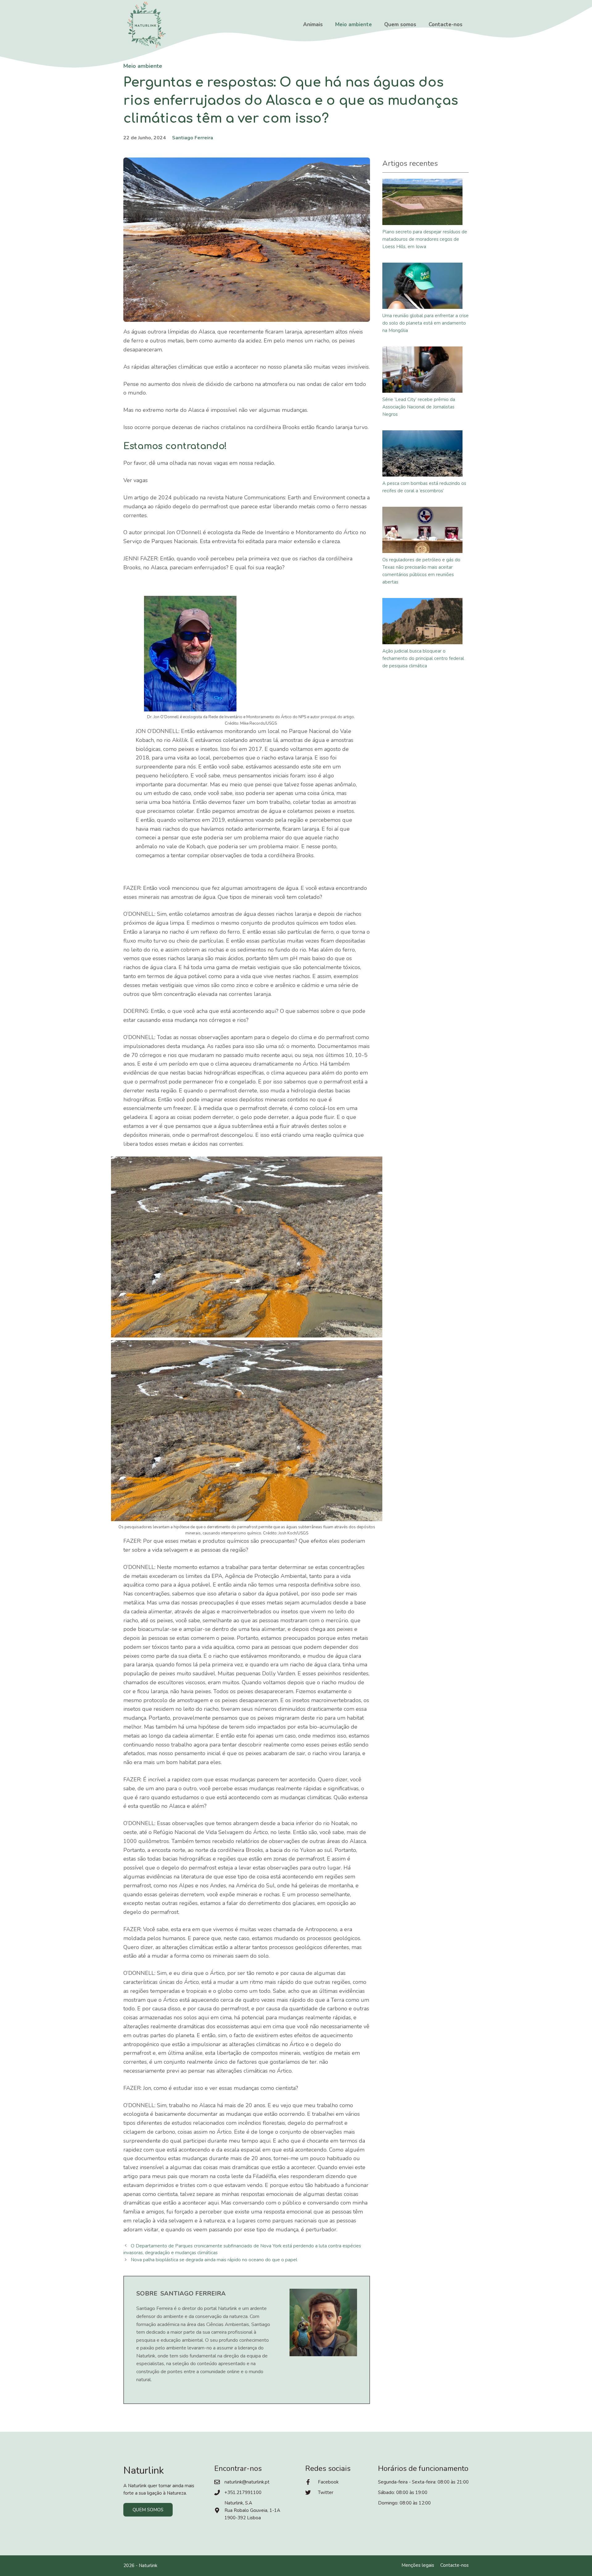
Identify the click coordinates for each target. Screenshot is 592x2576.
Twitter (326, 2492)
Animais (313, 25)
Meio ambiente (354, 25)
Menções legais (418, 2565)
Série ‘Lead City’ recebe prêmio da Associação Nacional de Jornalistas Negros (419, 407)
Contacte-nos (446, 25)
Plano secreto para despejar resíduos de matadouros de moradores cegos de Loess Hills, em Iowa (425, 239)
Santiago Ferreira (193, 138)
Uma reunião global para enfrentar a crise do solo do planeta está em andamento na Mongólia (425, 323)
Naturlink (148, 2566)
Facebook (328, 2482)
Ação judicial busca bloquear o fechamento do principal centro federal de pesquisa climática (423, 658)
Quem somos (400, 25)
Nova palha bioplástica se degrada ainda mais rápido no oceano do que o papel (214, 2260)
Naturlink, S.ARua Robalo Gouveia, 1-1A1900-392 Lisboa (252, 2510)
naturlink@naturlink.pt (247, 2482)
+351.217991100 (243, 2492)
